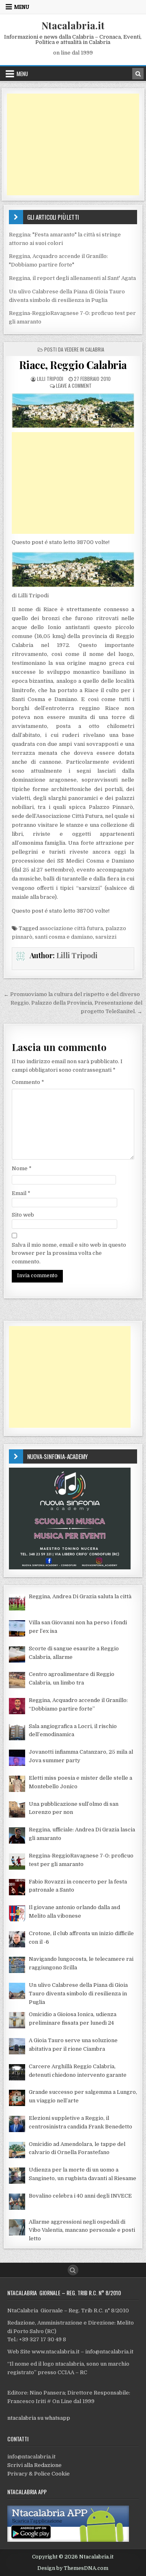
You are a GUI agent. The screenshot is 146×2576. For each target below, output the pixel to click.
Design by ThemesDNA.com (73, 2568)
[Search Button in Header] (138, 74)
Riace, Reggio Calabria (73, 365)
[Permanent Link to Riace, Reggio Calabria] (73, 411)
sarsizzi (106, 937)
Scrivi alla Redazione (34, 2465)
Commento (28, 1082)
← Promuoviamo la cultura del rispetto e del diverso (72, 994)
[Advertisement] (73, 144)
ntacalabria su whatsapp (39, 2418)
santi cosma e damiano (64, 937)
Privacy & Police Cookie (39, 2474)
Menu (22, 7)
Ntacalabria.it (73, 25)
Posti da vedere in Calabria (74, 349)
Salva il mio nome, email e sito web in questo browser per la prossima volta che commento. (69, 1253)
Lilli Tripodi (50, 379)
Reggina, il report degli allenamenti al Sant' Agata (72, 278)
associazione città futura (71, 928)
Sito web (23, 1215)
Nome (22, 1168)
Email (21, 1193)
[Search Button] (73, 2270)
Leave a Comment (74, 386)
